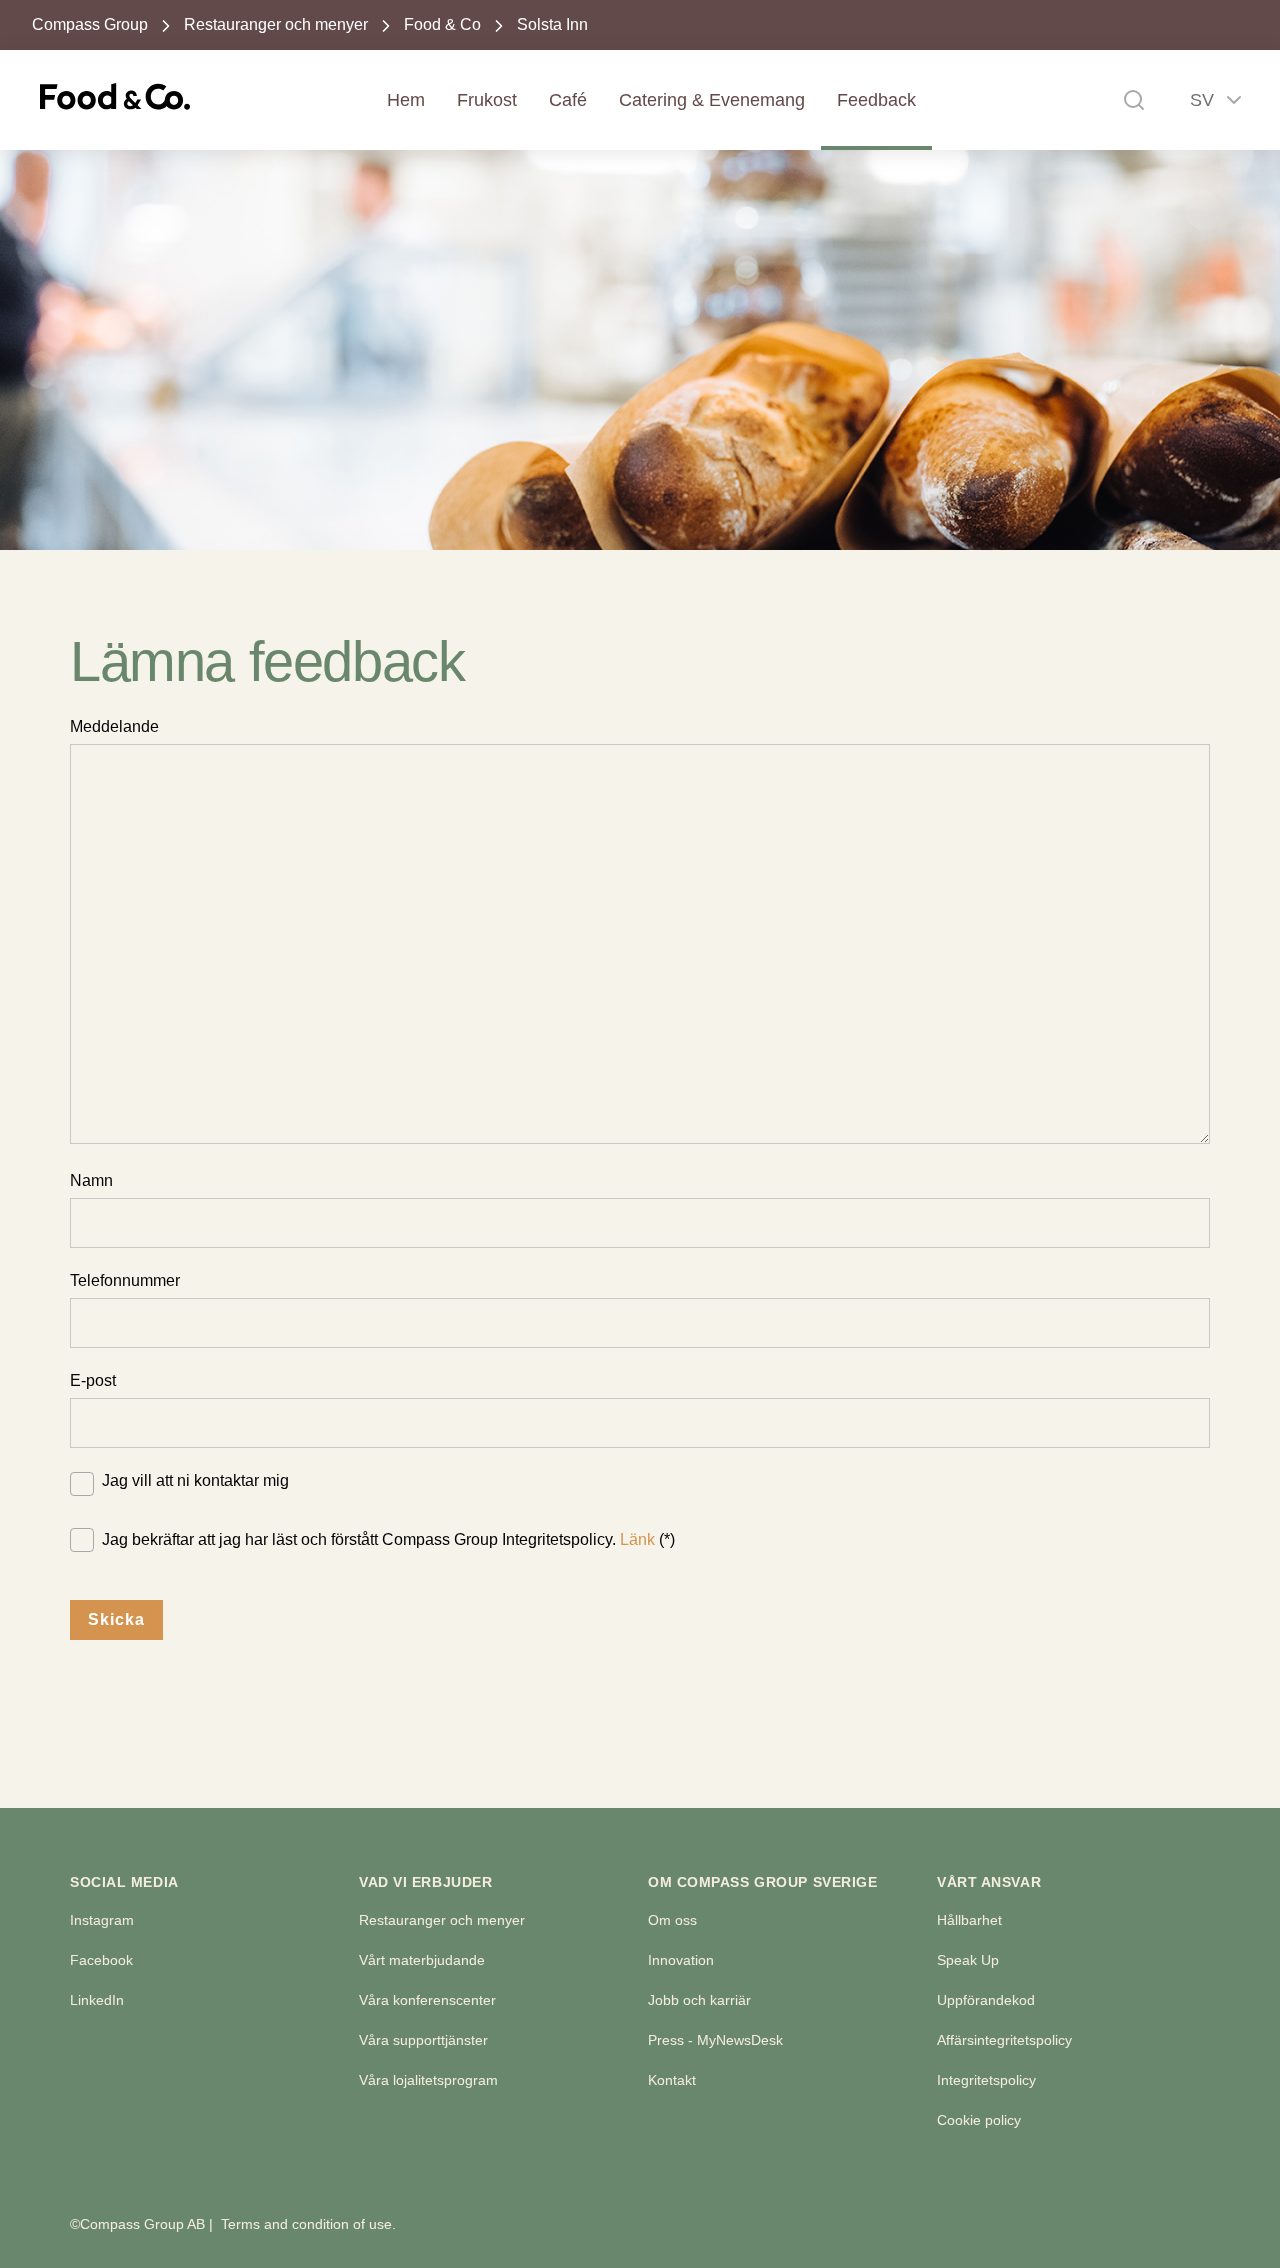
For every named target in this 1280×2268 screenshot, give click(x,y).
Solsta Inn (552, 24)
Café (568, 100)
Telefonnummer (125, 1280)
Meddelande (114, 726)
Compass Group (90, 24)
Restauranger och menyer (276, 24)
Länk (637, 1539)
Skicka (116, 1619)
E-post (93, 1380)
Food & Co (442, 24)
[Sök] (1134, 100)
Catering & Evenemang (712, 100)
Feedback (876, 100)
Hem (406, 100)
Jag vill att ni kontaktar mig (195, 1480)
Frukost (487, 100)
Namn (91, 1180)
